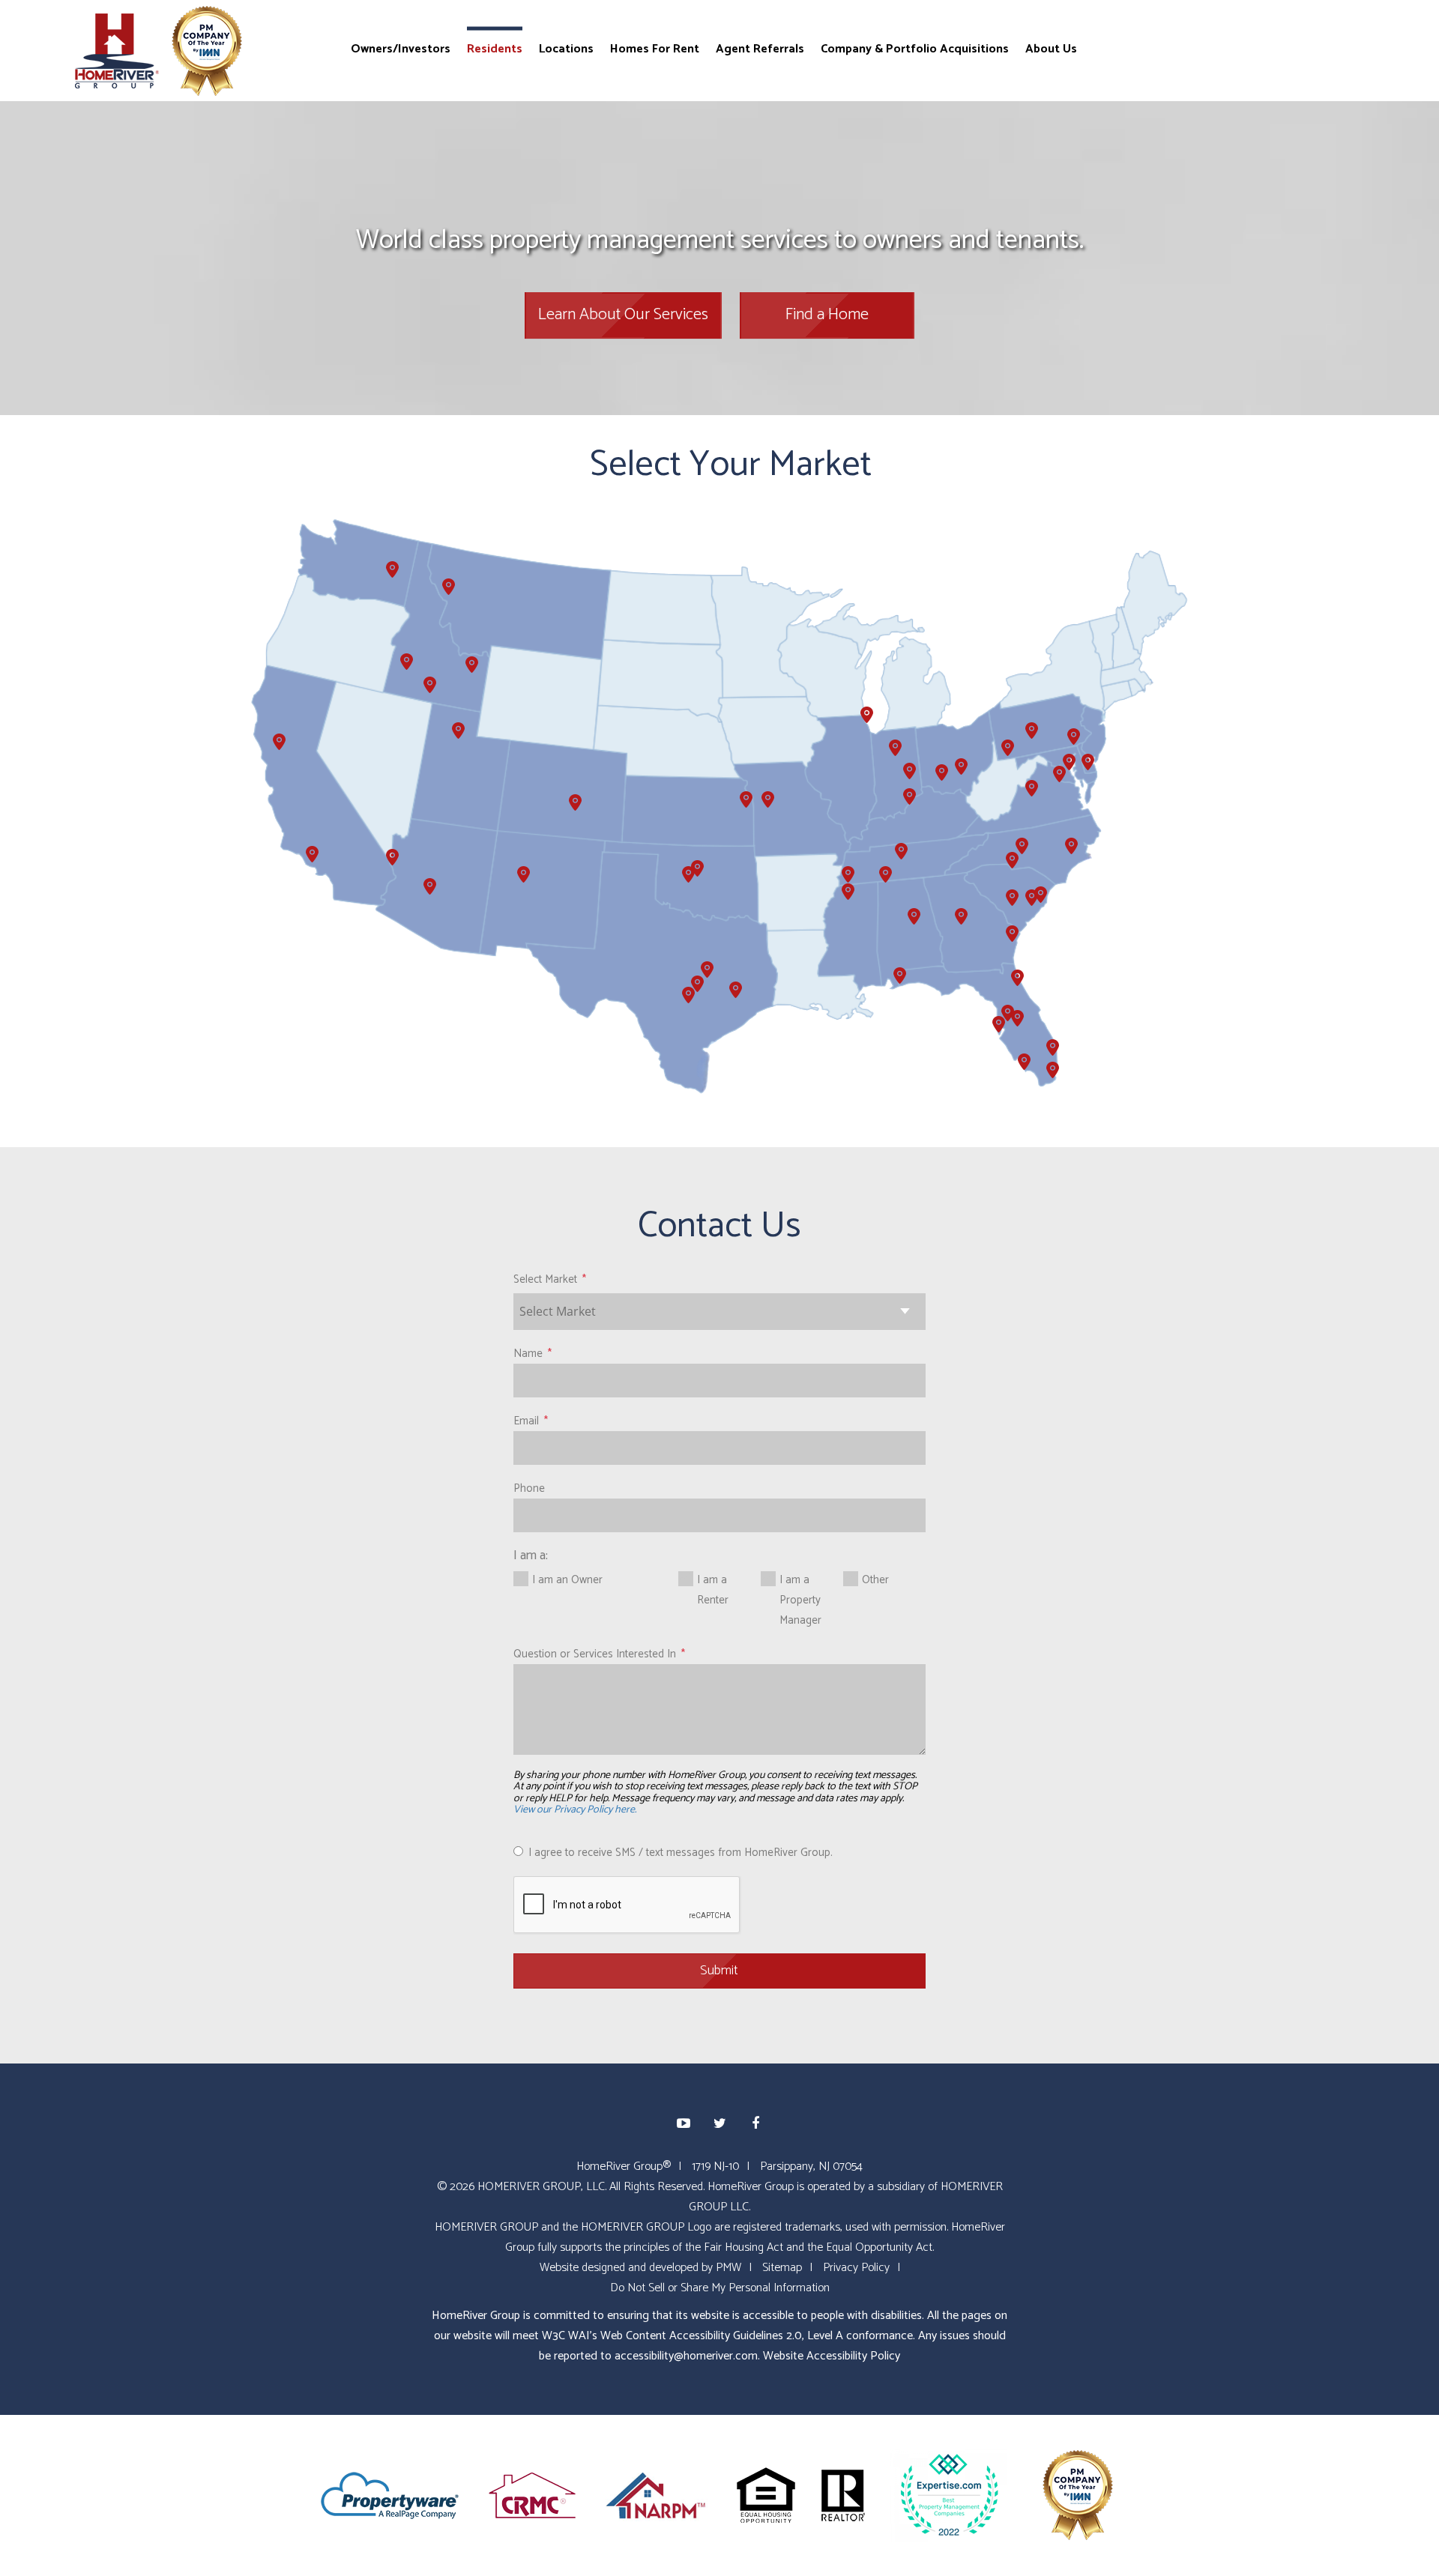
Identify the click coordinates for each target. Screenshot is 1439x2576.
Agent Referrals (760, 48)
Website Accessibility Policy (832, 2356)
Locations (566, 48)
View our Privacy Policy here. (575, 1810)
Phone (529, 1488)
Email (526, 1421)
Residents (495, 48)
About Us (1051, 48)
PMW (728, 2268)
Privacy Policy (856, 2268)
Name (528, 1354)
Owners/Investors (401, 48)
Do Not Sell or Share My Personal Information (720, 2288)
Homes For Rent (655, 48)
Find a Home (827, 315)
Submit (719, 1971)
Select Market (545, 1279)
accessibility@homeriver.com (686, 2356)
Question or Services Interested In (595, 1654)
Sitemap (782, 2268)
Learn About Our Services (623, 315)
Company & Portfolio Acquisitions (915, 48)
